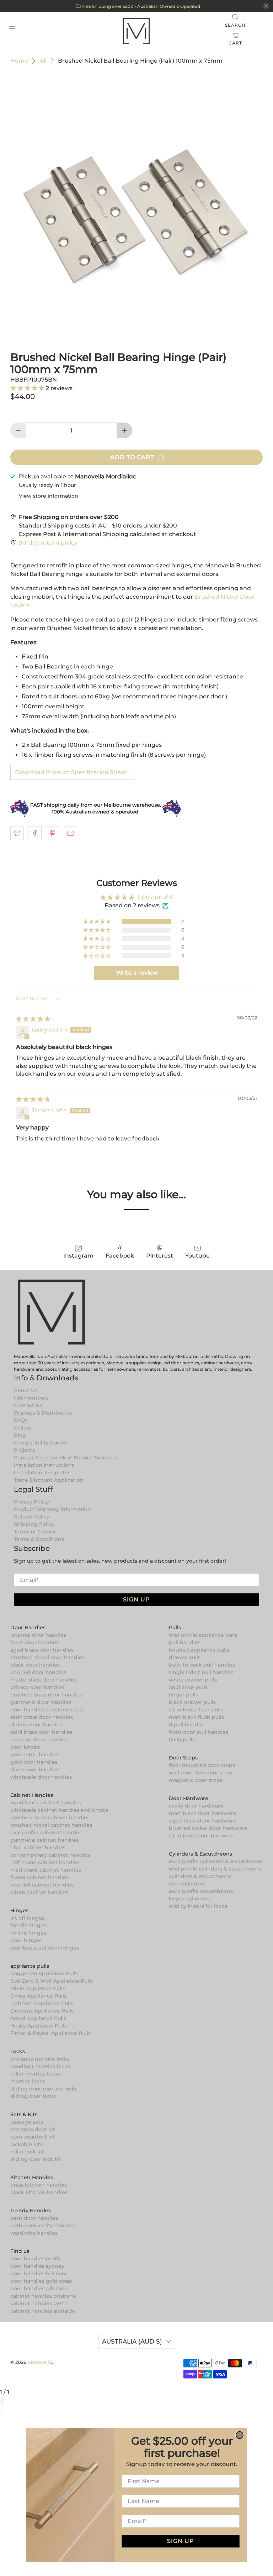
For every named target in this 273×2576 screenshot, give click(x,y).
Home (19, 61)
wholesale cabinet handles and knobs (59, 1810)
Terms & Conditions (39, 1539)
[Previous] (1, 2409)
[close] (266, 6)
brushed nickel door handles (47, 1657)
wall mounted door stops (201, 1773)
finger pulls (183, 1695)
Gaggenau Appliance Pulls (44, 1973)
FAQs (21, 1420)
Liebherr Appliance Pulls (42, 2003)
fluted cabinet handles (39, 1877)
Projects (24, 1450)
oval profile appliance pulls (203, 1635)
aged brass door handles (42, 1650)
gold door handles (34, 1762)
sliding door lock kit (36, 2159)
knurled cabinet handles (42, 1885)
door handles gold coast (41, 2281)
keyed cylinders (189, 1899)
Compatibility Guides (41, 1443)
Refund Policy (32, 1517)
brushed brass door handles (46, 1695)
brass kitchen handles (39, 2185)
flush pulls (182, 1740)
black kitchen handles (39, 2192)
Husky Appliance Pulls (39, 2026)
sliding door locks (33, 2096)
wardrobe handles (34, 2233)
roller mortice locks (35, 2074)
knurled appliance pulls (199, 1650)
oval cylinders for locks (198, 1906)
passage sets (27, 2122)
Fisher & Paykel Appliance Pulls (50, 2033)
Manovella (40, 2362)
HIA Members (31, 1398)
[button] (28, 388)
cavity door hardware (196, 1806)
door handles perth (35, 2258)
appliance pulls (188, 1687)
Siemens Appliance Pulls (42, 2011)
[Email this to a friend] (70, 833)
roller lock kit (27, 2152)
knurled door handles (38, 1672)
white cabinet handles (39, 1892)
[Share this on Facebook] (35, 833)
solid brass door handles (41, 1732)
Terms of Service (35, 1532)
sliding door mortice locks (44, 2089)
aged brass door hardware (203, 1821)
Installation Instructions (44, 1465)
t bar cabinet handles (38, 1847)
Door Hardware (189, 1798)
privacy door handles (37, 1687)
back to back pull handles (202, 1665)
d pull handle (186, 1725)
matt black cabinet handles (46, 1870)
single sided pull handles (201, 1672)
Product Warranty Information (52, 1509)
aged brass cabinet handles (46, 1803)
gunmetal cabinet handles (44, 1840)
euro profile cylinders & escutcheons (216, 1861)
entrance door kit (33, 2129)
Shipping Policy (34, 1524)
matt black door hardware (203, 1813)
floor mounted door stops (202, 1765)
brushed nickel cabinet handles (51, 1825)
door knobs (25, 1747)
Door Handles (28, 1627)
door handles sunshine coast (47, 1710)
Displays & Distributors (43, 1413)
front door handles (34, 1642)
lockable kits (26, 2144)
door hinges (26, 1940)
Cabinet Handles (32, 1795)
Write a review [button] (137, 973)
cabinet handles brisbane (43, 2296)
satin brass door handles (42, 1717)
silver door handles (35, 1769)
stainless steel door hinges (45, 1948)
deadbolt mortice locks (40, 2066)
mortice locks (28, 2081)
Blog (20, 1435)
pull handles (185, 1642)
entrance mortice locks (40, 2059)
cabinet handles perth (39, 2303)
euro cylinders (187, 1884)
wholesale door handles (41, 1777)
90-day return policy (48, 543)
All (43, 61)
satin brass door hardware (202, 1836)
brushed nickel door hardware (208, 1828)
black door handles (35, 1665)
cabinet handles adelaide (43, 2311)
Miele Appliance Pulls (38, 1988)
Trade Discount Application (49, 1480)
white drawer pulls (193, 1680)
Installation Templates (42, 1473)
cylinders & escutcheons (200, 1876)
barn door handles (34, 2218)
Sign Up (136, 1599)
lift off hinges (27, 1918)
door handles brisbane (39, 2273)
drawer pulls (185, 1657)
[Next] (2, 2409)
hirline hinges (28, 1933)
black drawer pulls (192, 1702)
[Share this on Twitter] (17, 833)
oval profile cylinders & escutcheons (215, 1869)
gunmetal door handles (41, 1702)
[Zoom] (1, 2401)
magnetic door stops (196, 1780)
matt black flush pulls (196, 1717)
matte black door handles (44, 1680)
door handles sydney (37, 2266)
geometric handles (35, 1754)
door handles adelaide (39, 2288)
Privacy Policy (31, 1502)
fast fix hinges (28, 1925)
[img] (33, 1019)
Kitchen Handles (32, 2177)
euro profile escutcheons (201, 1891)
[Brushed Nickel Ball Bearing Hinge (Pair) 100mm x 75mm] (136, 205)
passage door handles (39, 1740)
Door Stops (183, 1758)
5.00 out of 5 (155, 898)
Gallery (23, 1428)
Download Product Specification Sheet (71, 772)
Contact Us (28, 1405)
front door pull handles (199, 1732)
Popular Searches (36, 1458)
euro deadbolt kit (33, 2137)
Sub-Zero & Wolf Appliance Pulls (52, 1981)
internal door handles (38, 1635)
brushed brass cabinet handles (50, 1817)
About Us (26, 1390)
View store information (49, 496)
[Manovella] (136, 30)
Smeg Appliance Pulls (38, 1996)
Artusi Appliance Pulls (38, 2018)
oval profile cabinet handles (46, 1832)
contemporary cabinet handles (50, 1855)
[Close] (2, 2401)
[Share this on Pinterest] (53, 833)
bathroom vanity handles (43, 2225)
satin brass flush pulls (196, 1710)
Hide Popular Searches (89, 1458)
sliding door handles (37, 1725)
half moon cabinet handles (45, 1862)
